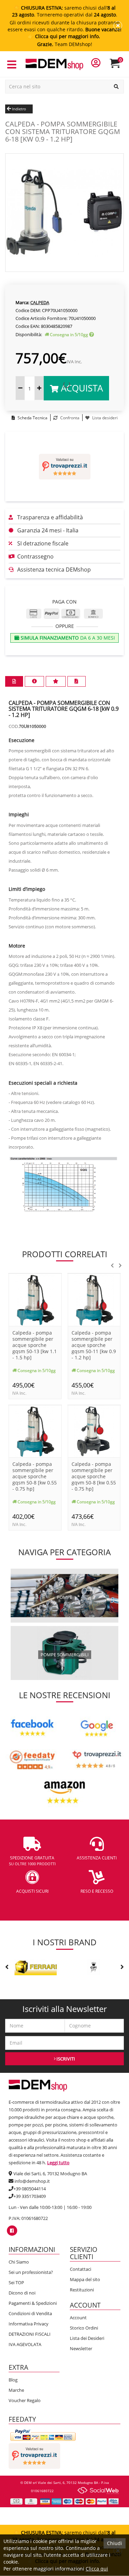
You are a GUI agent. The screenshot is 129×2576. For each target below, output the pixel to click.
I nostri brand (65, 1942)
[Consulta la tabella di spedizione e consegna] (92, 335)
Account (78, 2318)
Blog (13, 2380)
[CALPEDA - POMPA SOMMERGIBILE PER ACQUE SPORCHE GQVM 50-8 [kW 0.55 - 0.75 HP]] (94, 1431)
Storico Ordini (84, 2328)
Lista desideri (104, 418)
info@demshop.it (32, 2181)
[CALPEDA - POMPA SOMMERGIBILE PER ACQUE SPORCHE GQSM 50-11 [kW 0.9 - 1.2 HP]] (94, 1299)
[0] (119, 66)
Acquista (81, 388)
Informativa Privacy (29, 2324)
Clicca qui (97, 2569)
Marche (16, 2390)
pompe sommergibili (65, 1655)
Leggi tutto (58, 2163)
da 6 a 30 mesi (67, 638)
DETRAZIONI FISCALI (30, 2334)
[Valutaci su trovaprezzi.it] (64, 467)
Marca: (22, 302)
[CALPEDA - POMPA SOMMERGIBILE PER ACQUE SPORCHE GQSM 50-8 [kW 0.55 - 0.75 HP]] (35, 1431)
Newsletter (81, 2348)
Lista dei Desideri (87, 2338)
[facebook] (12, 2231)
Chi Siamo (19, 2262)
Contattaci (80, 2269)
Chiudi (115, 2543)
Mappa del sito (85, 2279)
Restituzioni (82, 2290)
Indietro (19, 109)
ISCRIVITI (65, 2059)
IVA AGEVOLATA (25, 2344)
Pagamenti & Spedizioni (33, 2303)
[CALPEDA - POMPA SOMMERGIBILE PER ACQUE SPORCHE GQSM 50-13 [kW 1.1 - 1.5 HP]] (35, 1299)
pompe (64, 1597)
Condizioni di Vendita (30, 2313)
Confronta (69, 418)
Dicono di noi (22, 2293)
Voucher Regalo (25, 2400)
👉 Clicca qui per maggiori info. (65, 36)
